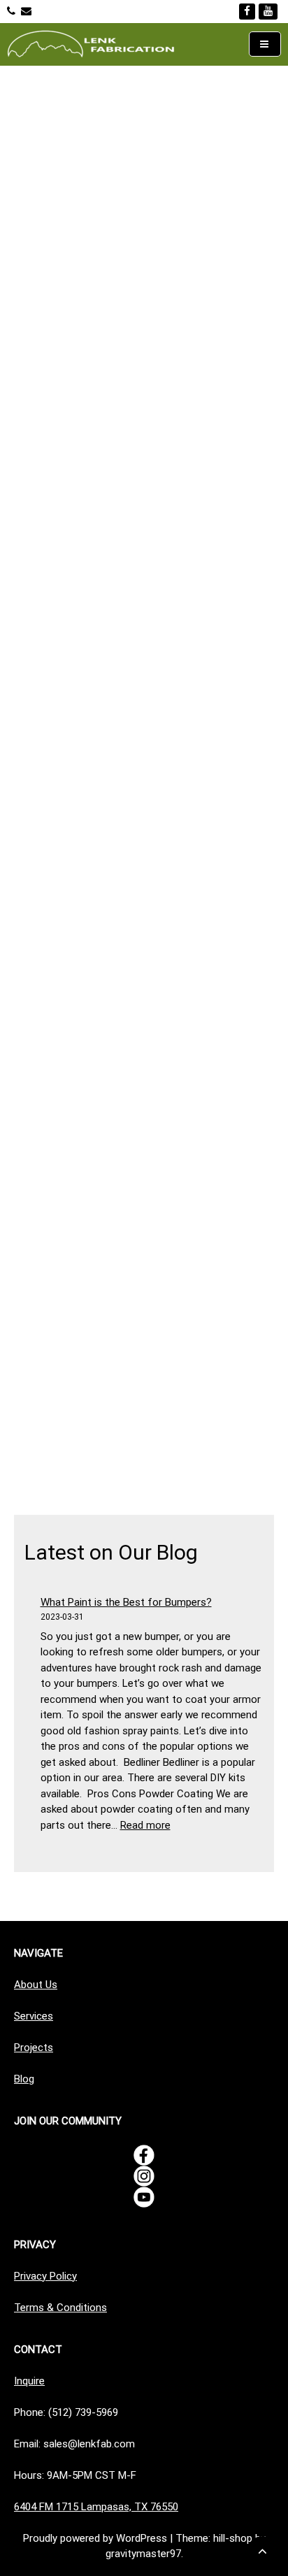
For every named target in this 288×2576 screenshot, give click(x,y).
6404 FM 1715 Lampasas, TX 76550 (96, 2507)
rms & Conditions (66, 2308)
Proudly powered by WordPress (96, 2538)
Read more (145, 1825)
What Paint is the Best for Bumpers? (126, 1602)
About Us (36, 1985)
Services (34, 2016)
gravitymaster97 (143, 2554)
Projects (34, 2048)
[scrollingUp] (262, 2551)
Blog (24, 2079)
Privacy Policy (45, 2276)
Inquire (29, 2381)
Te (20, 2308)
